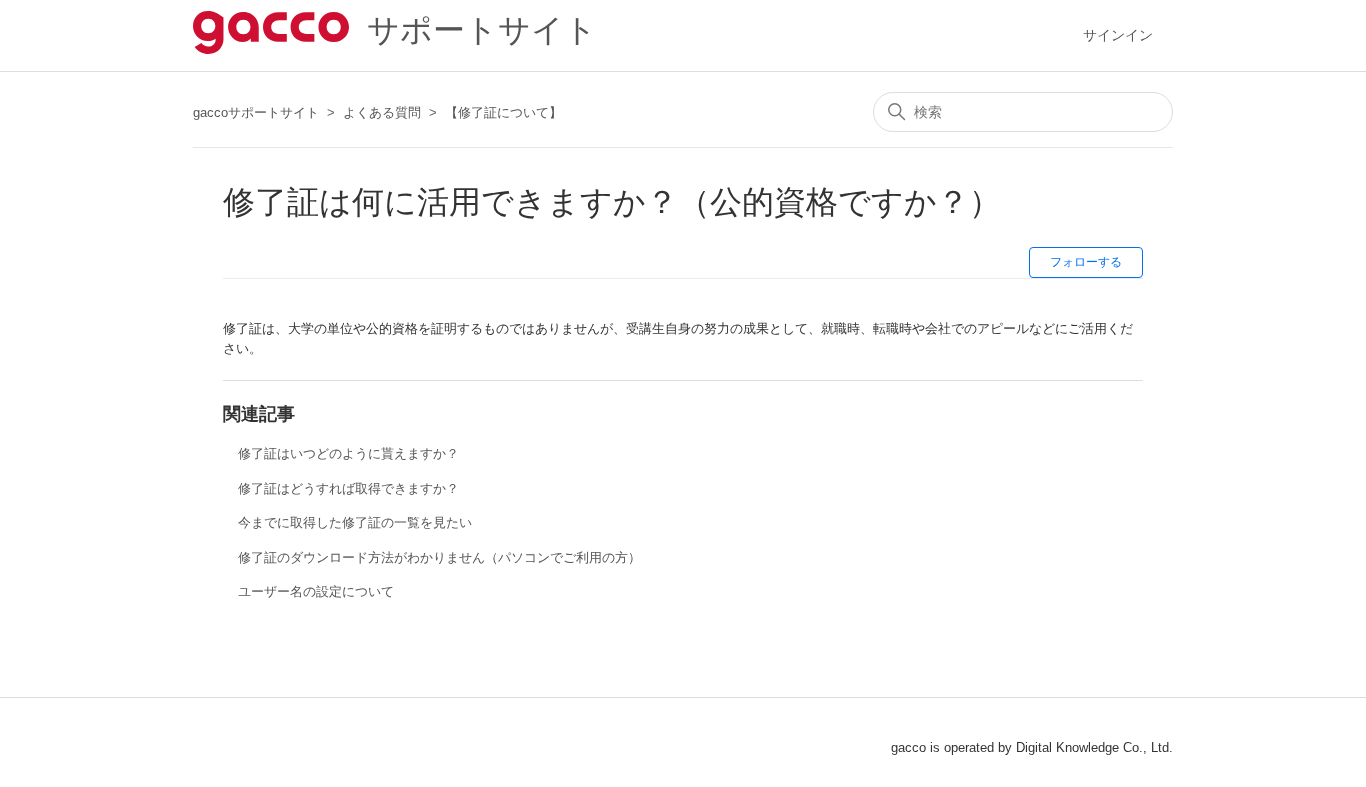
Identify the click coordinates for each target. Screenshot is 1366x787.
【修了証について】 (503, 112)
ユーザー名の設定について (316, 591)
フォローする (1086, 262)
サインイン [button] (1118, 35)
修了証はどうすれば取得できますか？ (348, 488)
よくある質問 (382, 112)
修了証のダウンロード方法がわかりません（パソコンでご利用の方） (439, 557)
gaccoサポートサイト (256, 112)
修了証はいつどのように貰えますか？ (348, 453)
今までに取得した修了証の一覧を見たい (355, 522)
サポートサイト (473, 30)
